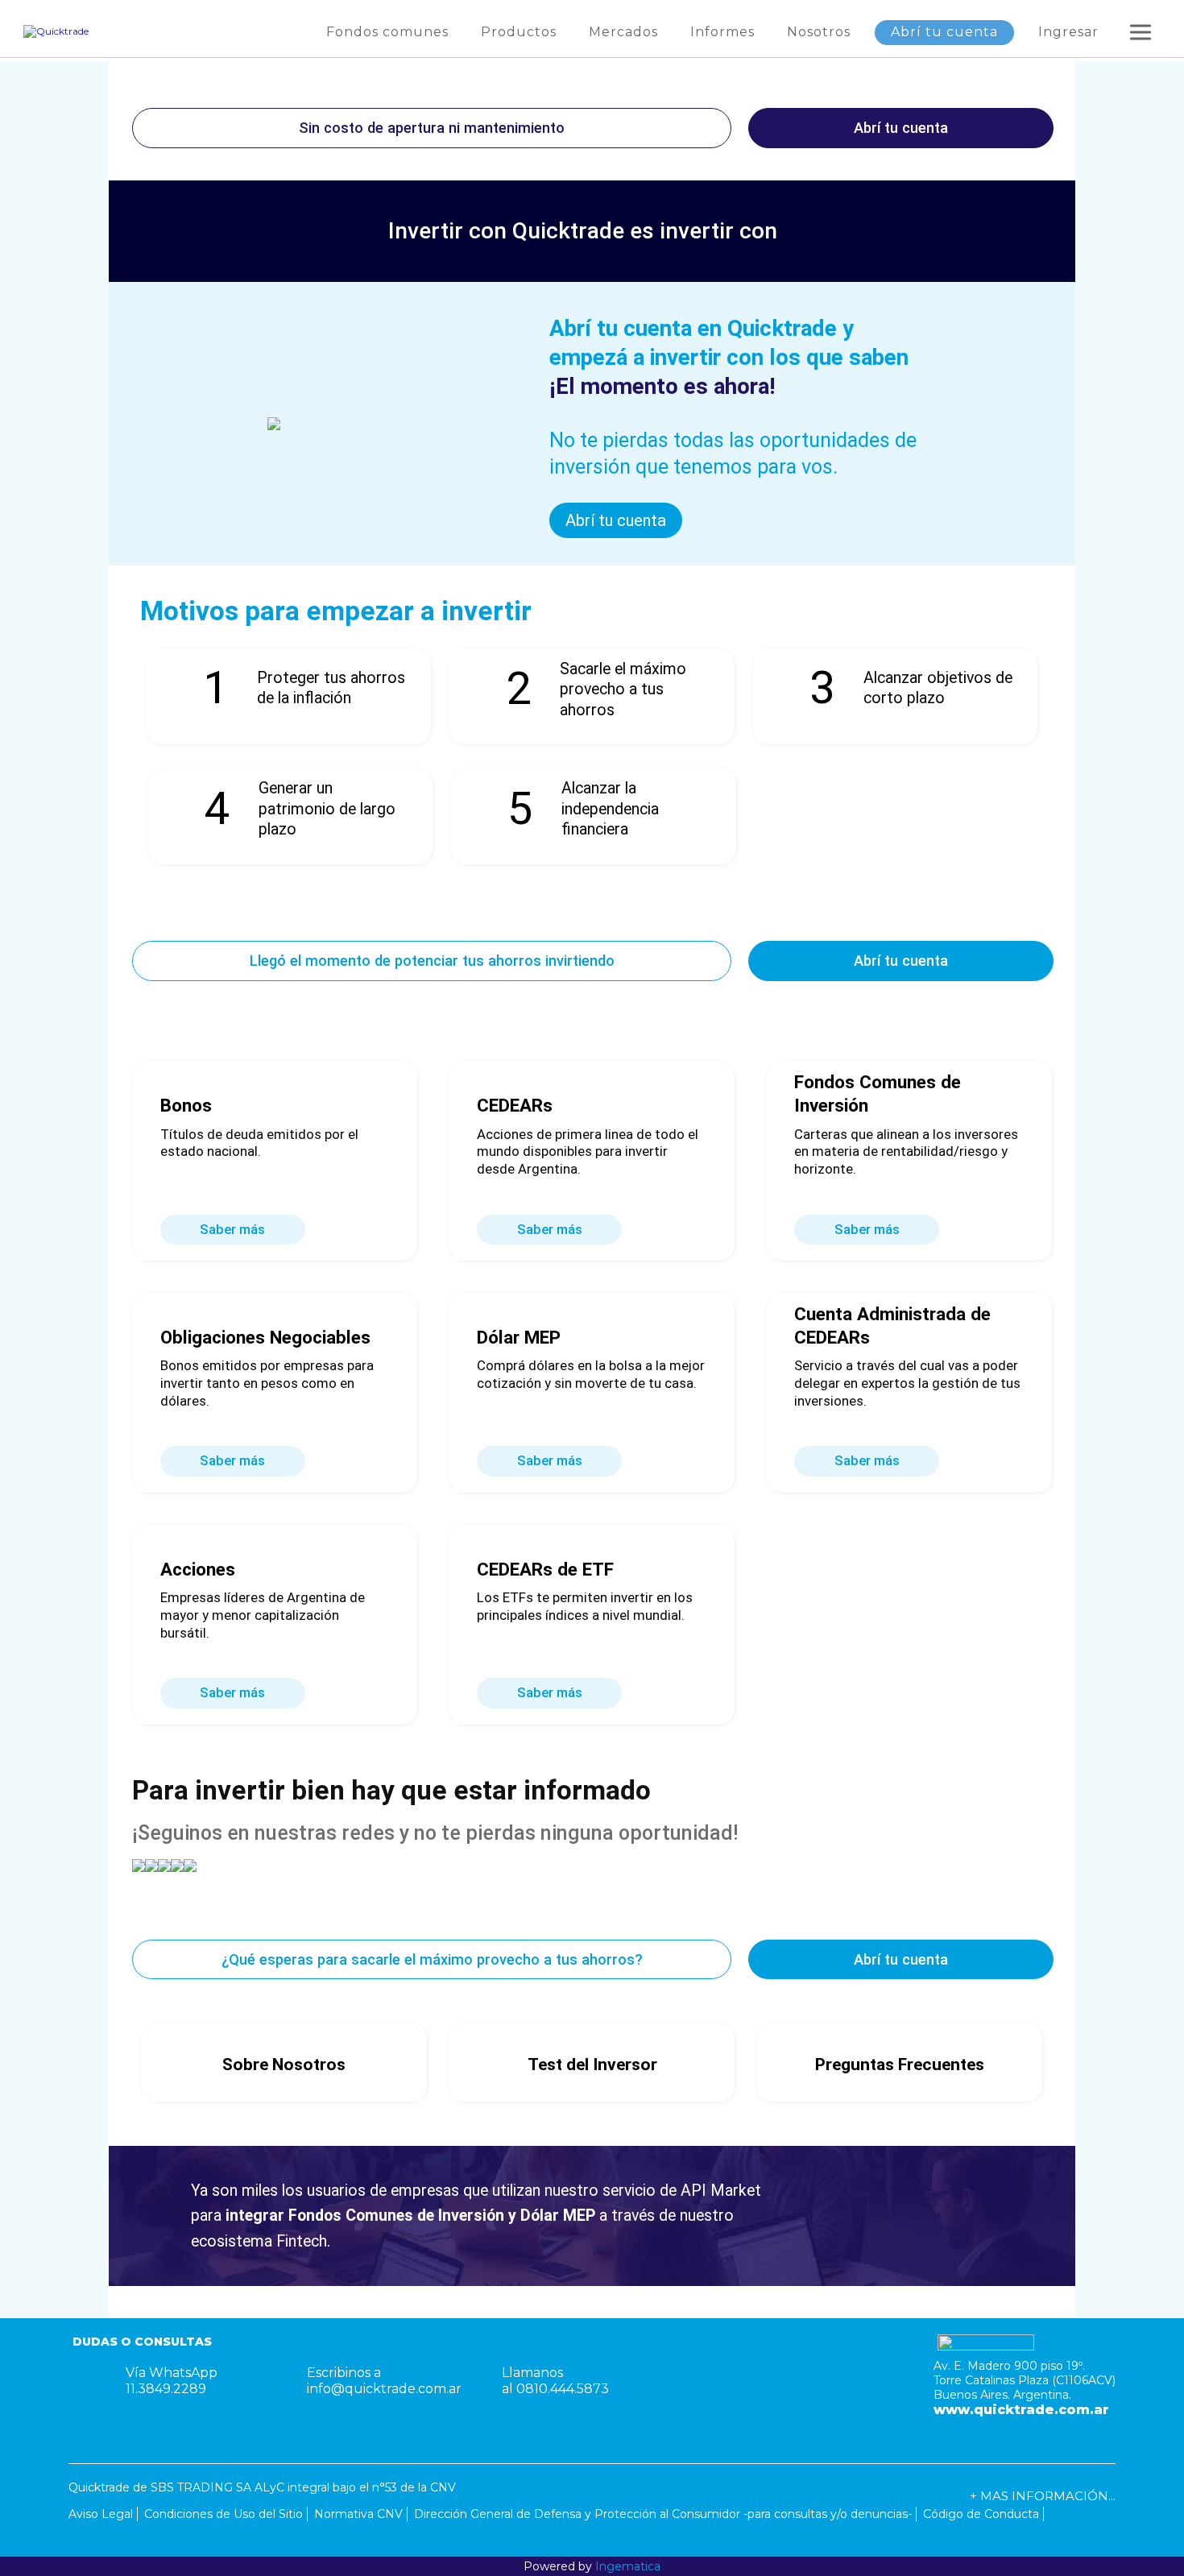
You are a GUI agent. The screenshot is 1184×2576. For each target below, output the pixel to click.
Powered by (592, 2566)
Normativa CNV (358, 2514)
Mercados (623, 32)
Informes (722, 32)
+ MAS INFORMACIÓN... (1043, 2496)
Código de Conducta (981, 2514)
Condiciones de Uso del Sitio (224, 2514)
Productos (519, 32)
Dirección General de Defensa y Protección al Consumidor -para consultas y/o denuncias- (663, 2514)
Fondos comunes (387, 32)
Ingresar (1068, 32)
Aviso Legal (101, 2514)
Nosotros (819, 32)
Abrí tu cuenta (944, 32)
